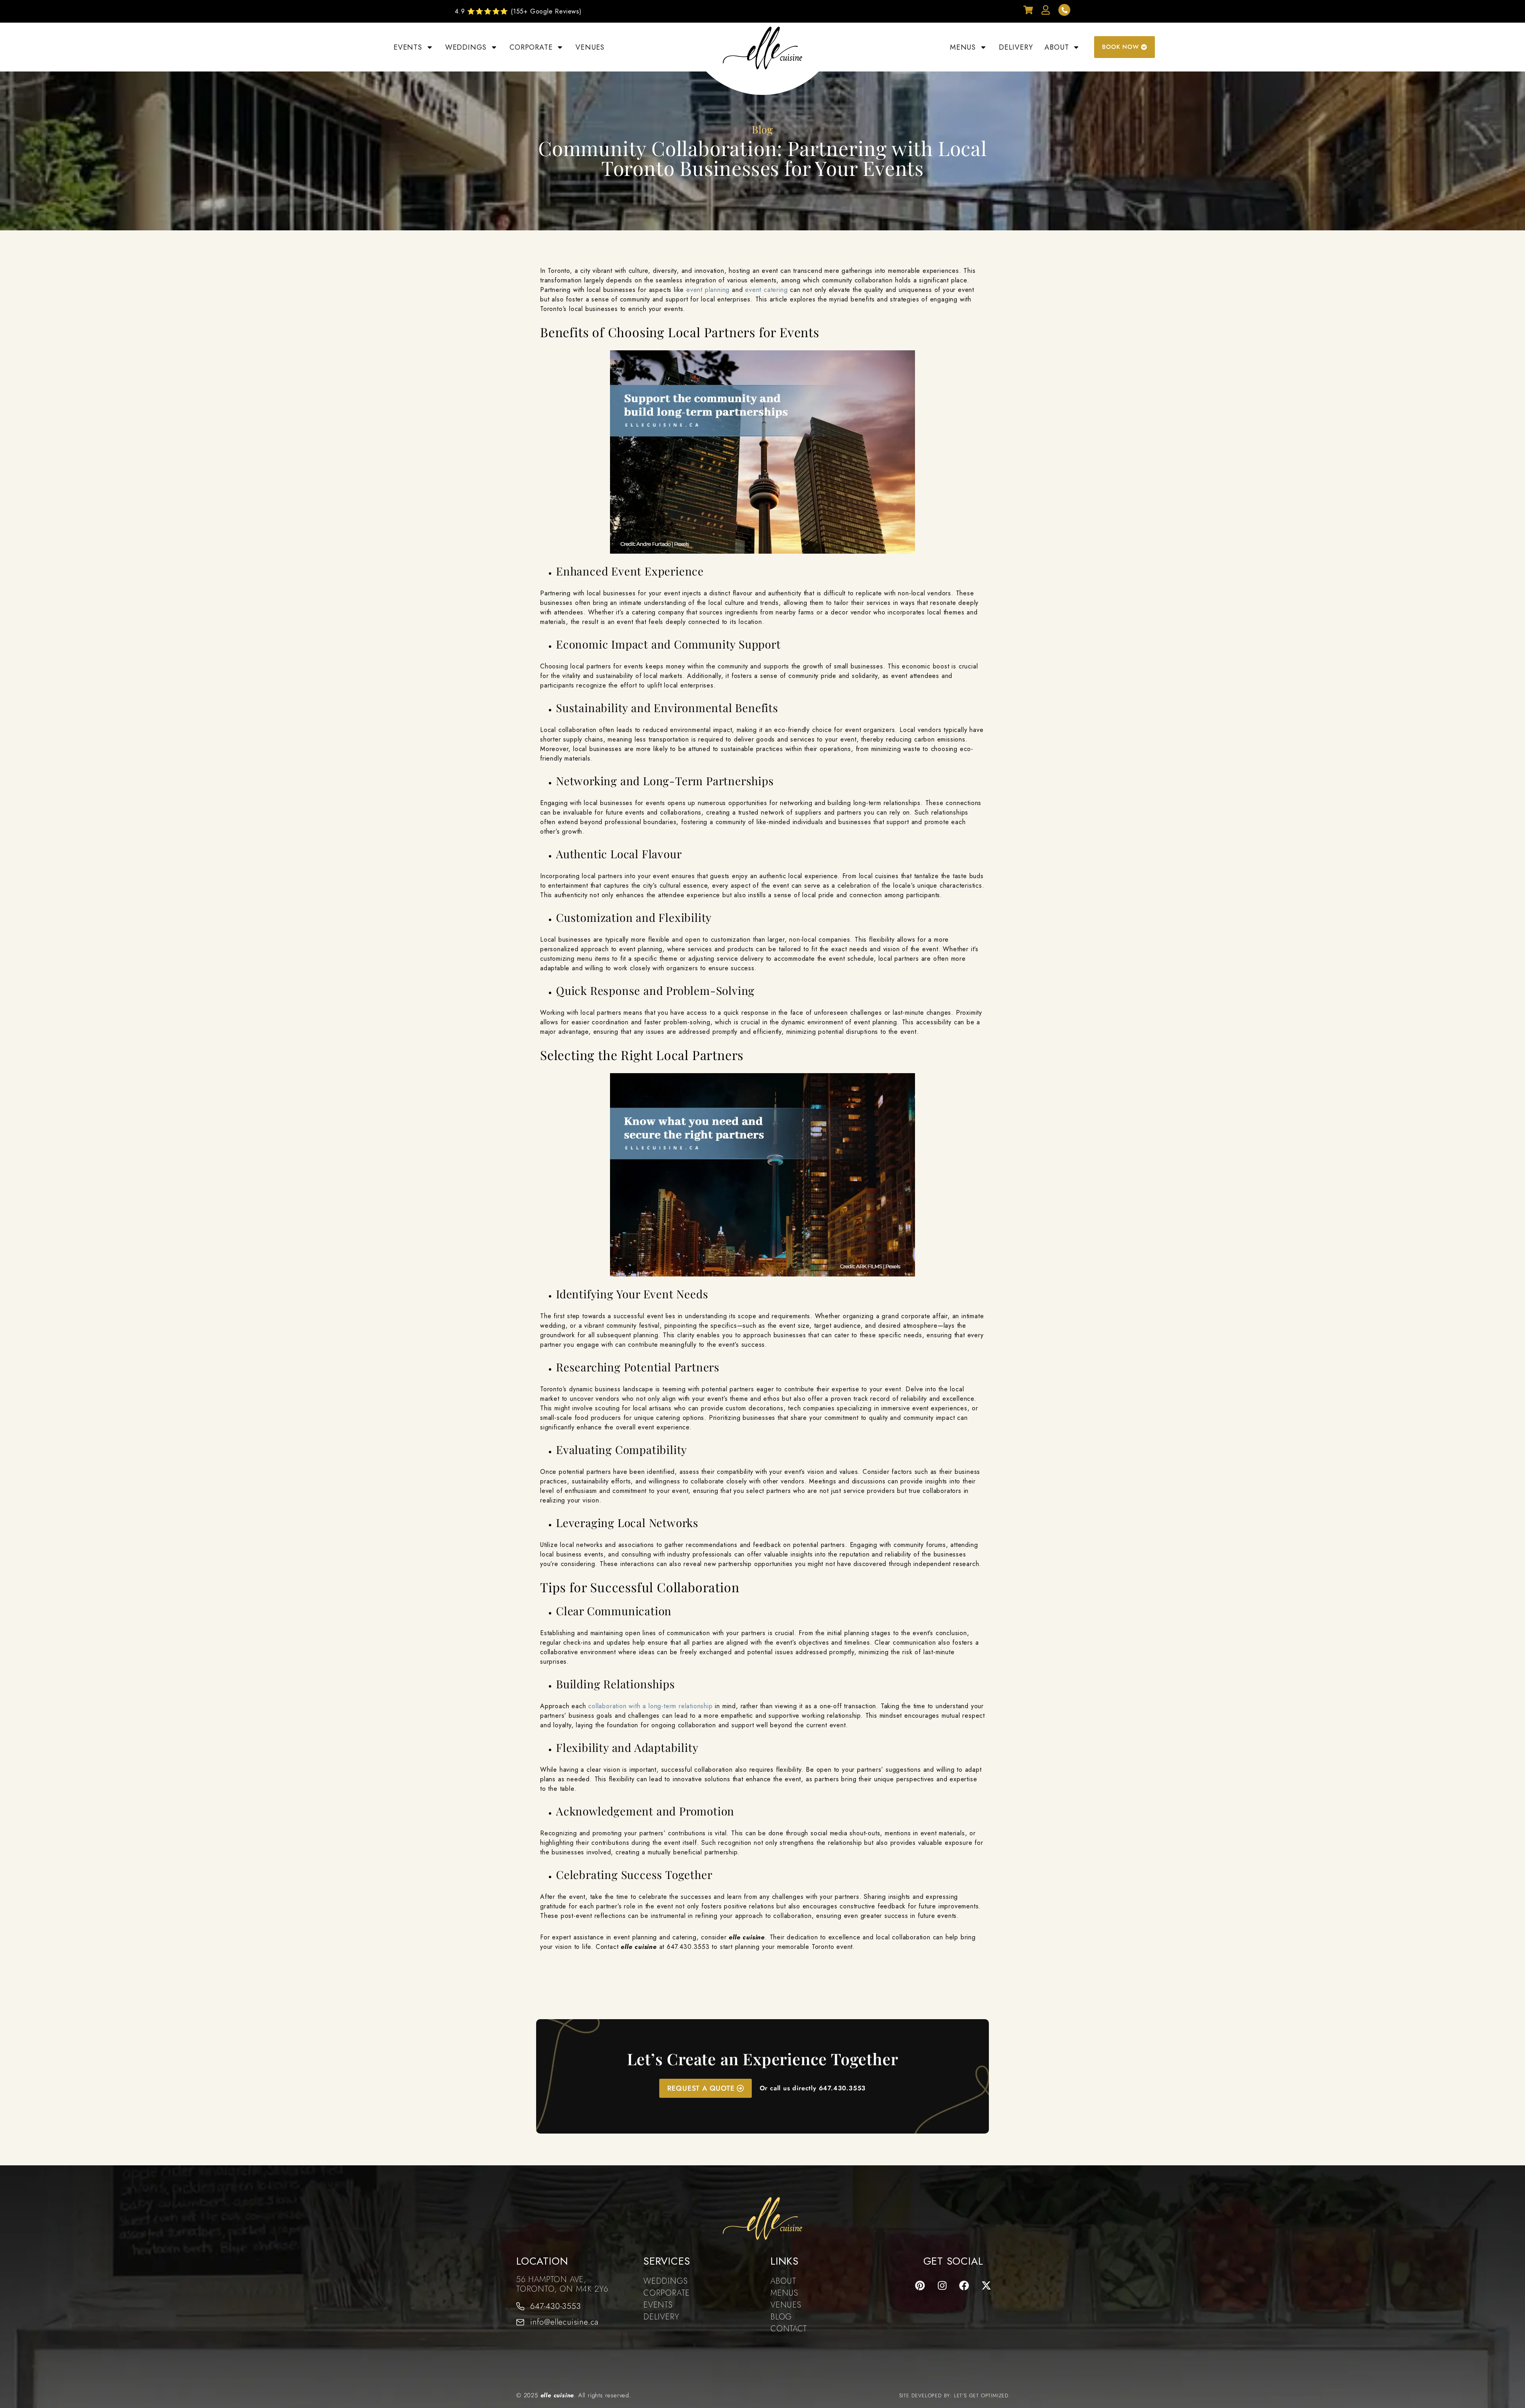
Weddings (466, 47)
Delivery (1016, 47)
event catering (766, 290)
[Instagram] (942, 2285)
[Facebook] (964, 2285)
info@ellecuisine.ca (564, 2322)
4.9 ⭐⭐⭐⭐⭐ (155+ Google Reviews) (518, 11)
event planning (708, 290)
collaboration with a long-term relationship (650, 1706)
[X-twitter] (986, 2285)
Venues (590, 47)
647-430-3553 (556, 2306)
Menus (963, 47)
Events (408, 47)
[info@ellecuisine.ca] (520, 2322)
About (1057, 47)
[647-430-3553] (520, 2306)
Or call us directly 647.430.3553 (813, 2088)
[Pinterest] (920, 2285)
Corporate (531, 47)
